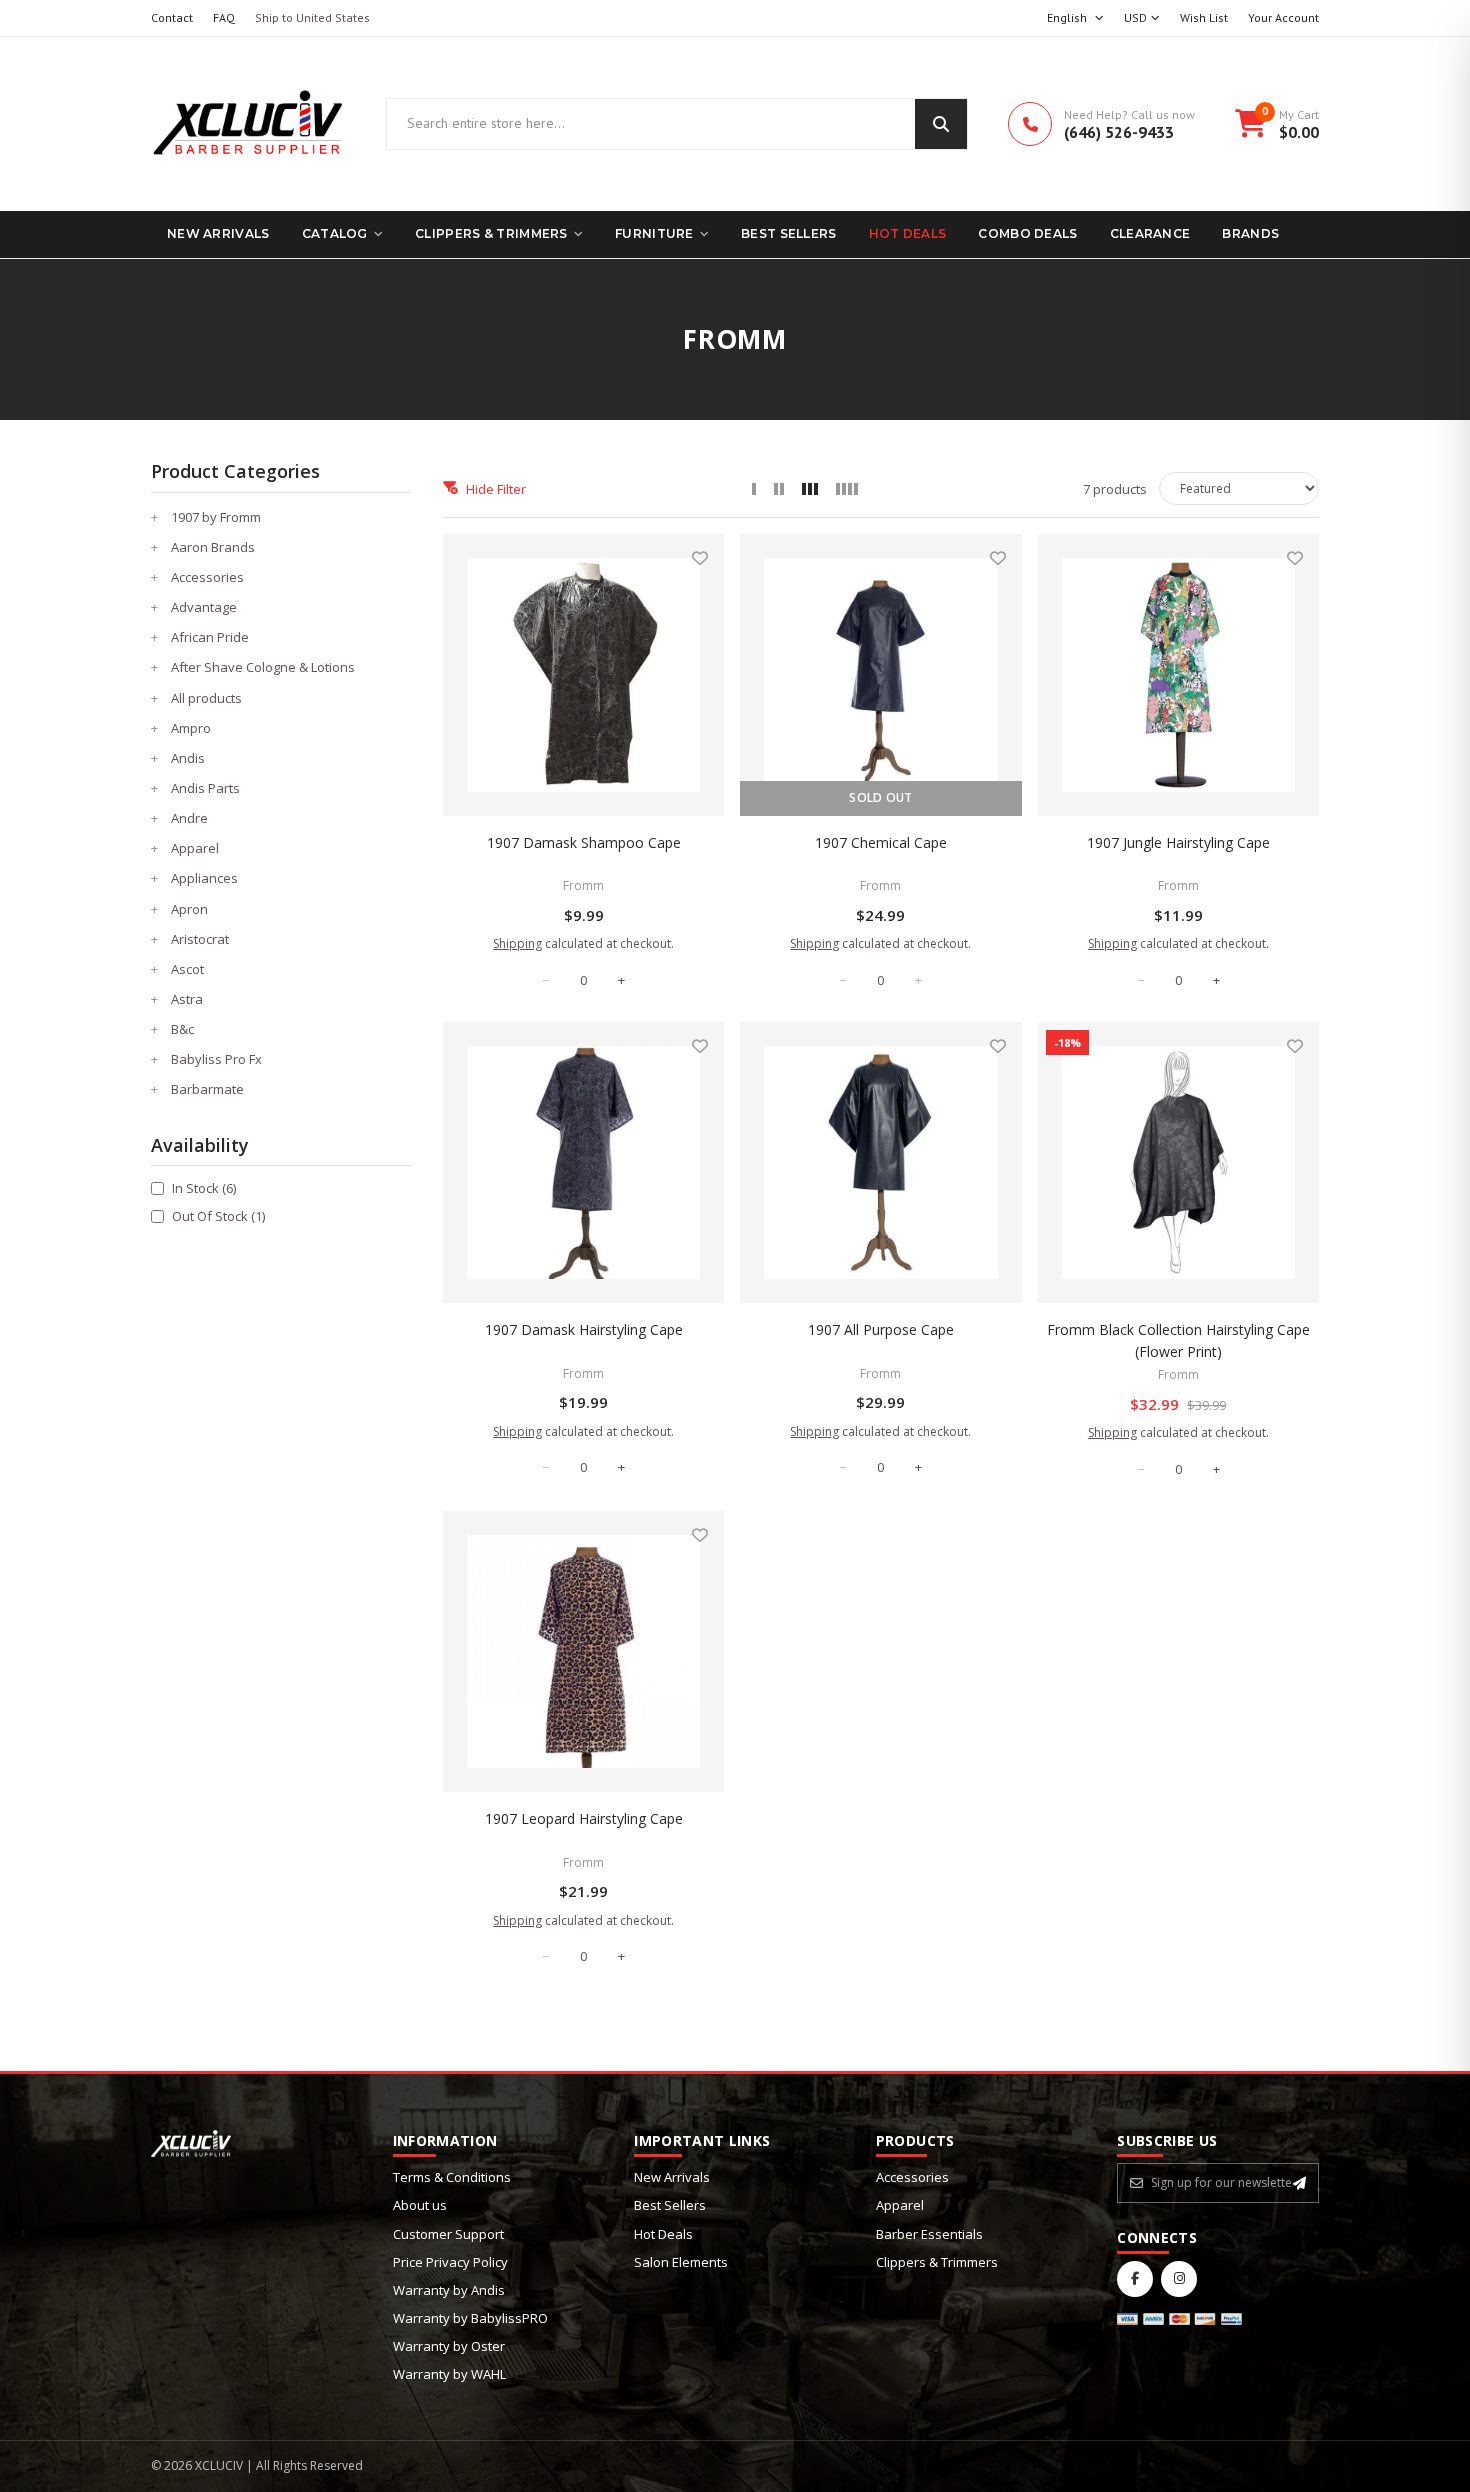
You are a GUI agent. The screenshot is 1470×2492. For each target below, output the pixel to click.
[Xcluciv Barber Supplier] (248, 124)
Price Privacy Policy (450, 2262)
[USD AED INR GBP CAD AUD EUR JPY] (1142, 18)
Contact (172, 17)
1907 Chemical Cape (881, 842)
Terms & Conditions (452, 2177)
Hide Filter (496, 489)
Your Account (1283, 17)
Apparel (900, 2205)
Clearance (1150, 233)
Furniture (654, 233)
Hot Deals (908, 233)
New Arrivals (218, 233)
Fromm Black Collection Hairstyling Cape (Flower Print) (1178, 1340)
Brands (1250, 233)
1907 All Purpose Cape (881, 1329)
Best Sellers (789, 233)
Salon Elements (681, 2262)
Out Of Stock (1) (218, 1216)
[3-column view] (810, 489)
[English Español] (1075, 18)
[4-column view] (847, 489)
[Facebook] (1135, 2279)
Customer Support (448, 2234)
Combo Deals (1027, 233)
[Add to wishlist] (700, 558)
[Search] (941, 124)
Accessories (912, 2177)
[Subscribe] (1299, 2183)
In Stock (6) (204, 1188)
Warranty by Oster (449, 2346)
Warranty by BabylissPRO (470, 2318)
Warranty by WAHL (449, 2374)
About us (420, 2205)
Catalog (335, 233)
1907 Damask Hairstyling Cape (584, 1329)
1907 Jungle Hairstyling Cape (1178, 842)
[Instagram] (1179, 2279)
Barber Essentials (929, 2234)
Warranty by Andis (449, 2290)
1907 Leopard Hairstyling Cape (584, 1818)
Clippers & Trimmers (491, 233)
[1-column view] (754, 489)
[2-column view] (779, 489)
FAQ (224, 17)
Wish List (1204, 17)
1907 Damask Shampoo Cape (584, 842)
